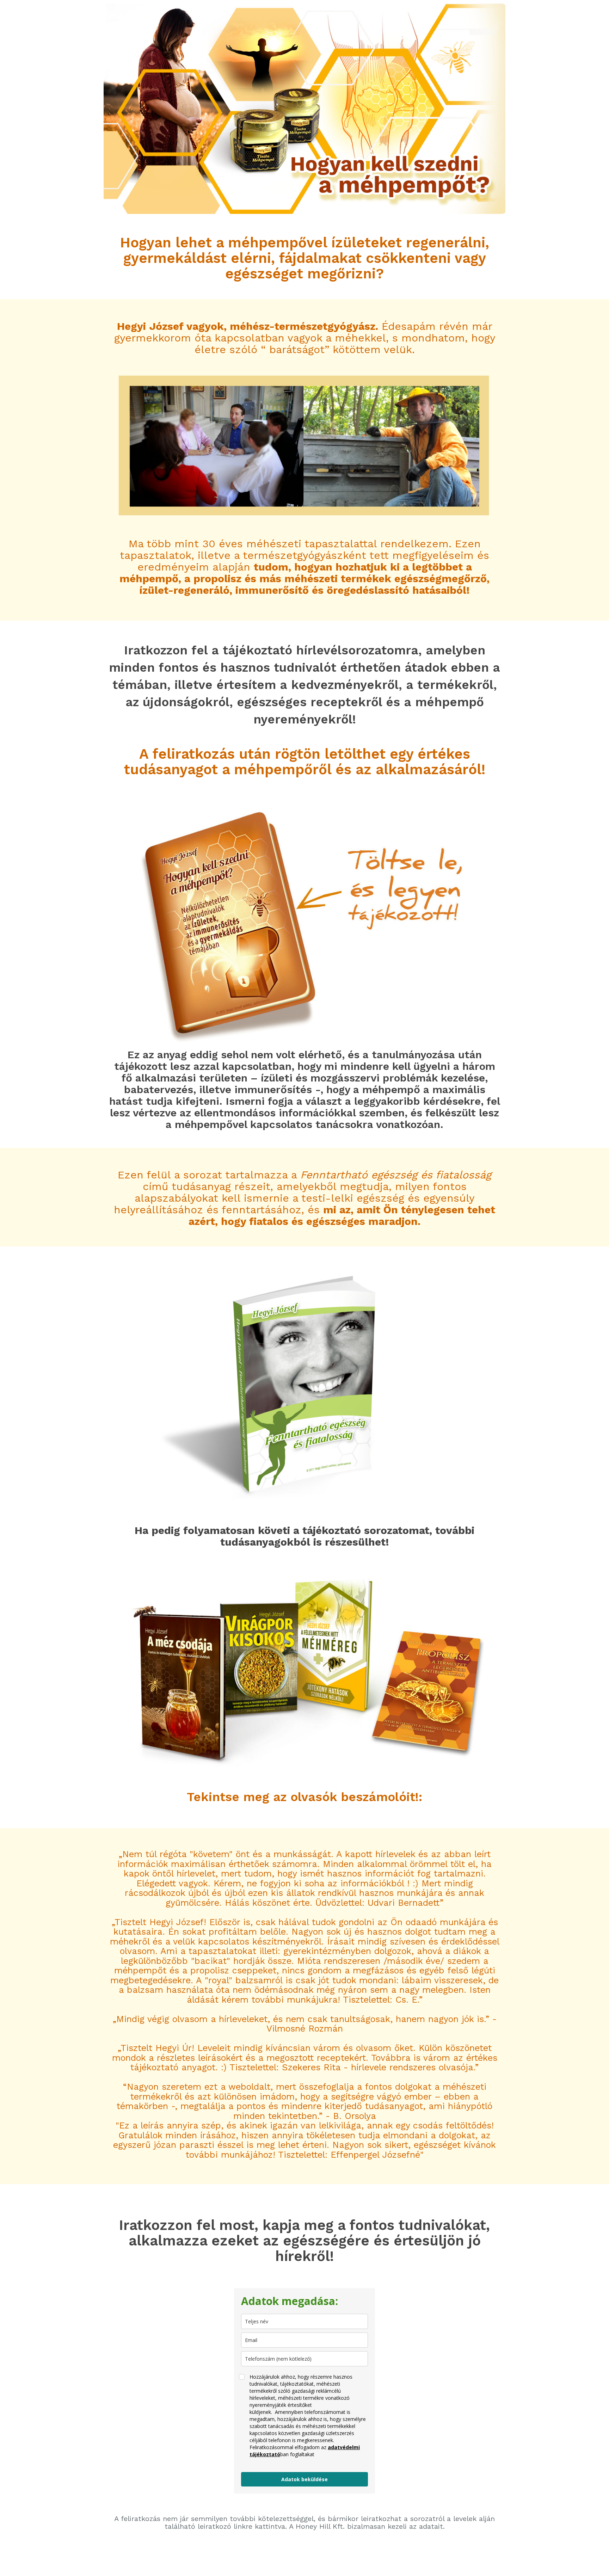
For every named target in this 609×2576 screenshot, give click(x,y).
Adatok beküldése (304, 2479)
